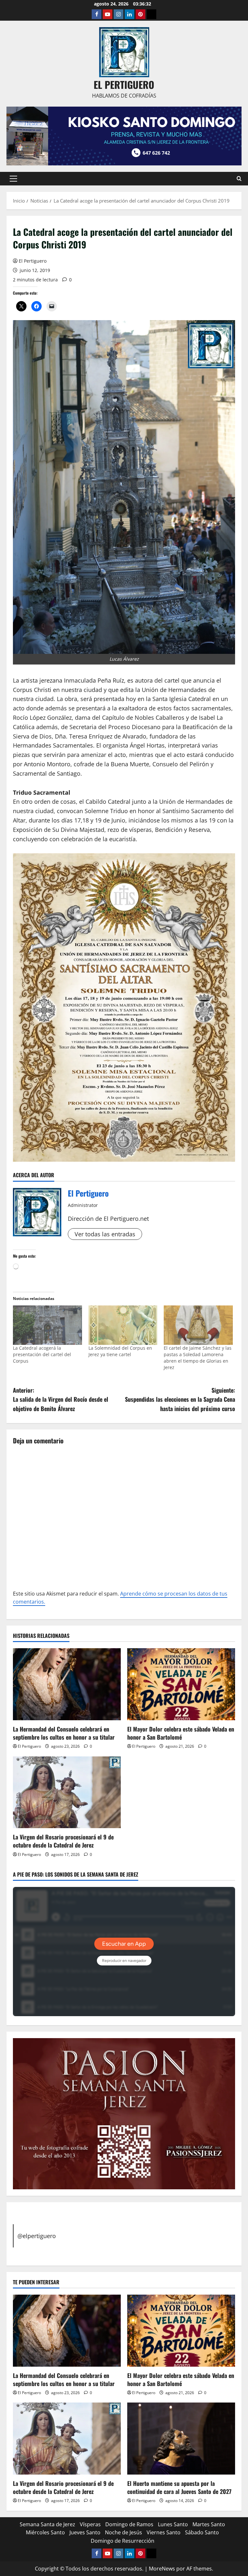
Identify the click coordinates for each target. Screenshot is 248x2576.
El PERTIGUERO (124, 84)
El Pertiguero (33, 261)
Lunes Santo (173, 2524)
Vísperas (90, 2524)
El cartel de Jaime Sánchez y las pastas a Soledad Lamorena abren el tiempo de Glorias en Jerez (198, 1358)
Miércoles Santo (45, 2532)
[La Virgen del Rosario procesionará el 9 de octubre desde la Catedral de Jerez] (67, 1792)
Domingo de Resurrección (123, 2541)
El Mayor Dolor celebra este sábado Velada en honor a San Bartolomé (181, 1733)
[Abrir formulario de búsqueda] (239, 178)
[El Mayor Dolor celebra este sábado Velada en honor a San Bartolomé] (181, 1684)
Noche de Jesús (124, 2532)
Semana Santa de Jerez (47, 2524)
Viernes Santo (164, 2532)
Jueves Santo (85, 2532)
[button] (13, 179)
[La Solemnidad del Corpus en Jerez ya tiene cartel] (123, 1325)
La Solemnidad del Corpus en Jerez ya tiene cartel (120, 1351)
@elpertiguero (37, 2236)
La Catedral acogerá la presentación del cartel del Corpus (42, 1354)
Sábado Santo (202, 2532)
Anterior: (61, 1399)
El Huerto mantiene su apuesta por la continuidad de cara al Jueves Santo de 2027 (179, 2487)
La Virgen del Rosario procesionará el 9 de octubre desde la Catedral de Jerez (63, 1841)
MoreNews (162, 2569)
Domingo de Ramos (129, 2524)
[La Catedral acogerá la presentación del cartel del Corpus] (47, 1325)
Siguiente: (180, 1399)
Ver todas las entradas (105, 1234)
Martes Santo (209, 2524)
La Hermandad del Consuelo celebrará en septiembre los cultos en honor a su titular (64, 1733)
